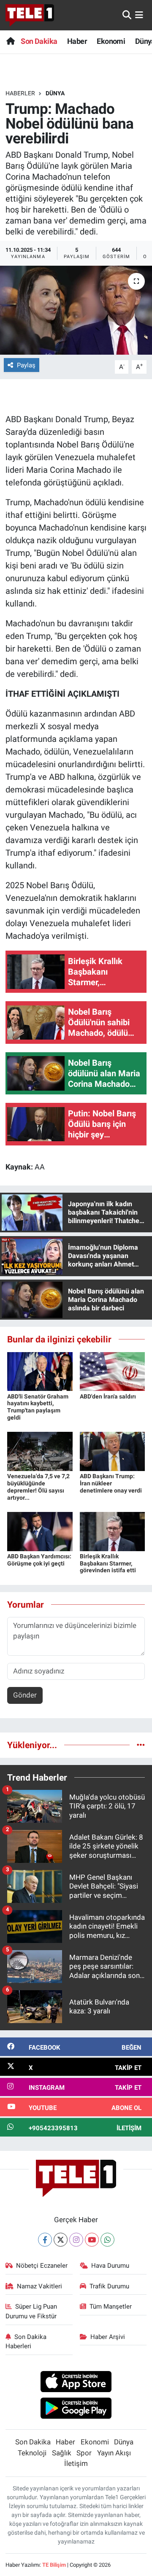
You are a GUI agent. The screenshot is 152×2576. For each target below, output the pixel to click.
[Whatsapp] (107, 2240)
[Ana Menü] (139, 15)
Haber (77, 41)
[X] (61, 2240)
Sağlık (62, 2453)
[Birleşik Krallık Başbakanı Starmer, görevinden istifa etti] (113, 1531)
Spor (84, 2453)
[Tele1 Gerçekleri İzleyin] (30, 15)
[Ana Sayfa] (10, 41)
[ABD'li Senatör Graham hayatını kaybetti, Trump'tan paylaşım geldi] (40, 1371)
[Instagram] (76, 2240)
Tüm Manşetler (111, 2307)
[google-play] (76, 2409)
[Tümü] (141, 1745)
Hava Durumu (110, 2266)
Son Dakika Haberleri (26, 2342)
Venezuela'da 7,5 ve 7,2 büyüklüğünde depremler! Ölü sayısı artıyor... (38, 1487)
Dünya (55, 93)
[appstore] (76, 2383)
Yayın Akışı (114, 2453)
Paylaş (26, 365)
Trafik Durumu (109, 2286)
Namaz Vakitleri (39, 2286)
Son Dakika (39, 41)
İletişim (76, 2463)
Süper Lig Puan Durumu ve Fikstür (31, 2311)
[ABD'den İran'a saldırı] (113, 1371)
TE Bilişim (54, 2565)
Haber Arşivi (108, 2337)
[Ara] (127, 15)
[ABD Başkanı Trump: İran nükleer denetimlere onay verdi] (113, 1451)
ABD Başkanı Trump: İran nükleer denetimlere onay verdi (111, 1483)
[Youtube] (92, 2240)
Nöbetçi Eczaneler (42, 2266)
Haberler (20, 93)
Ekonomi (111, 41)
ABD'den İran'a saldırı (108, 1396)
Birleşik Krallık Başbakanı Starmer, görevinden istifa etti (108, 1563)
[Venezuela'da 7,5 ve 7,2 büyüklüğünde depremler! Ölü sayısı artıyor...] (40, 1451)
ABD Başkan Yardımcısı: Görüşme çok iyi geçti (39, 1560)
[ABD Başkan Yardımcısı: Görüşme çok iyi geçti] (40, 1531)
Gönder (25, 1695)
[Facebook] (45, 2240)
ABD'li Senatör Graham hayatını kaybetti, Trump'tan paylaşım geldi (38, 1407)
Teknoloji (32, 2453)
